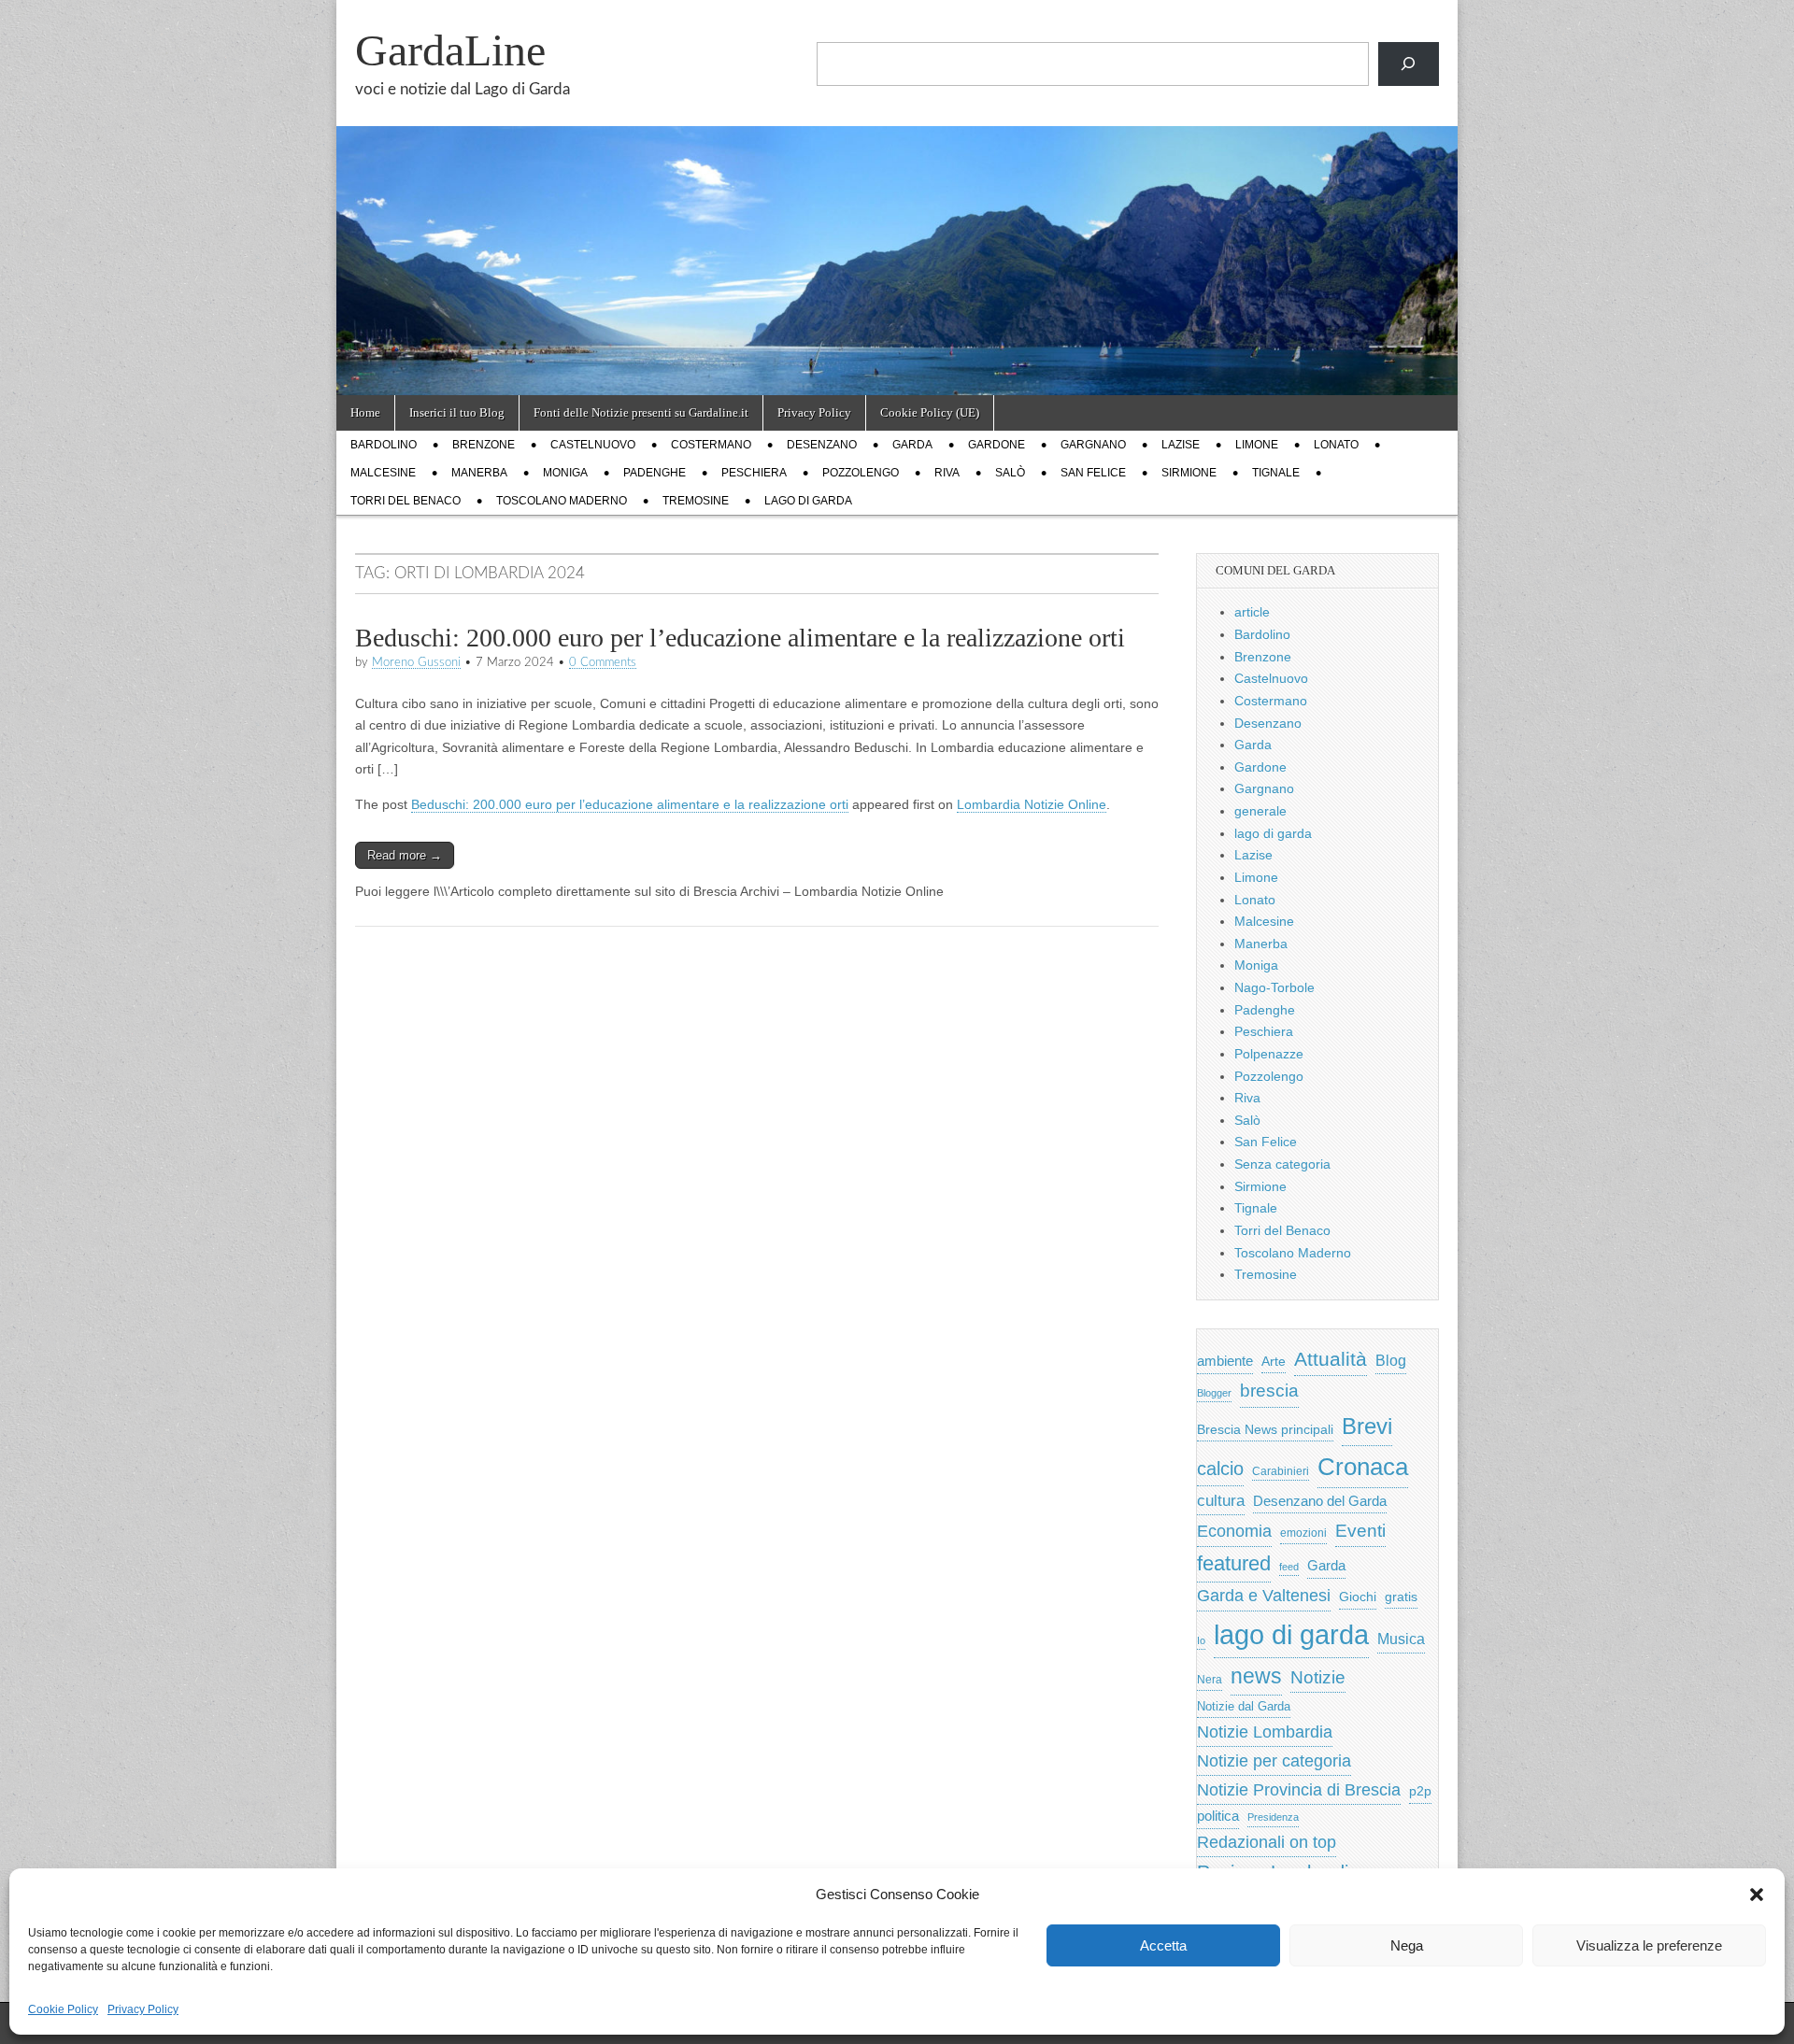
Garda (912, 445)
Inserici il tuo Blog (457, 412)
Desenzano (822, 445)
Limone (1257, 445)
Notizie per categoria (1274, 1761)
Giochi (1358, 1597)
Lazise (1181, 445)
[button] (1757, 1895)
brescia (1269, 1391)
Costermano (711, 445)
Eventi (1360, 1530)
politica (1218, 1816)
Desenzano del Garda (1320, 1501)
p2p (1420, 1791)
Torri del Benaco (406, 501)
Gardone (997, 445)
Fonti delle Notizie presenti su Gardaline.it (641, 412)
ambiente (1225, 1361)
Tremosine (696, 501)
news (1256, 1676)
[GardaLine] (897, 198)
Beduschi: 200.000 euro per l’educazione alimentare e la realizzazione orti (740, 638)
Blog (1391, 1361)
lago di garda (808, 501)
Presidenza (1273, 1817)
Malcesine (383, 473)
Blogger (1214, 1393)
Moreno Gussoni (416, 662)
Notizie (1318, 1677)
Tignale (1276, 473)
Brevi (1367, 1426)
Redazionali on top (1267, 1842)
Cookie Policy (63, 2009)
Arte (1274, 1362)
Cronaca (1363, 1467)
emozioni (1303, 1533)
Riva (947, 473)
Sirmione (1189, 473)
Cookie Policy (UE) (930, 412)
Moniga (565, 473)
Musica (1401, 1639)
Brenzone (484, 445)
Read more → (405, 855)
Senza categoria (1282, 1164)
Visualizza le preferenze (1649, 1945)
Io (1201, 1640)
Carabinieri (1281, 1471)
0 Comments (603, 662)
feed (1289, 1567)
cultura (1221, 1501)
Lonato (1336, 445)
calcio (1220, 1469)
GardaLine (450, 50)
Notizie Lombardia (1265, 1732)
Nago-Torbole (1274, 987)
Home (365, 412)
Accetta (1163, 1945)
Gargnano (1093, 445)
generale (1260, 811)
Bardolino (384, 445)
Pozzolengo (861, 473)
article (1252, 612)
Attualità (1331, 1359)
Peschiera (754, 473)
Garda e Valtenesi (1264, 1596)
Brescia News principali (1265, 1430)
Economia (1234, 1531)
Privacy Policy (143, 2009)
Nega (1407, 1945)
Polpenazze (1269, 1054)
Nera (1210, 1680)
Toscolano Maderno (562, 501)
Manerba (479, 473)
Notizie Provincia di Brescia (1299, 1790)
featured (1234, 1563)
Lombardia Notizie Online (1032, 804)
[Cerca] (1409, 64)
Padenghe (655, 473)
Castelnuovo (593, 445)
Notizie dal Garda (1244, 1706)
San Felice (1093, 473)
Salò (1010, 473)
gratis (1401, 1597)
